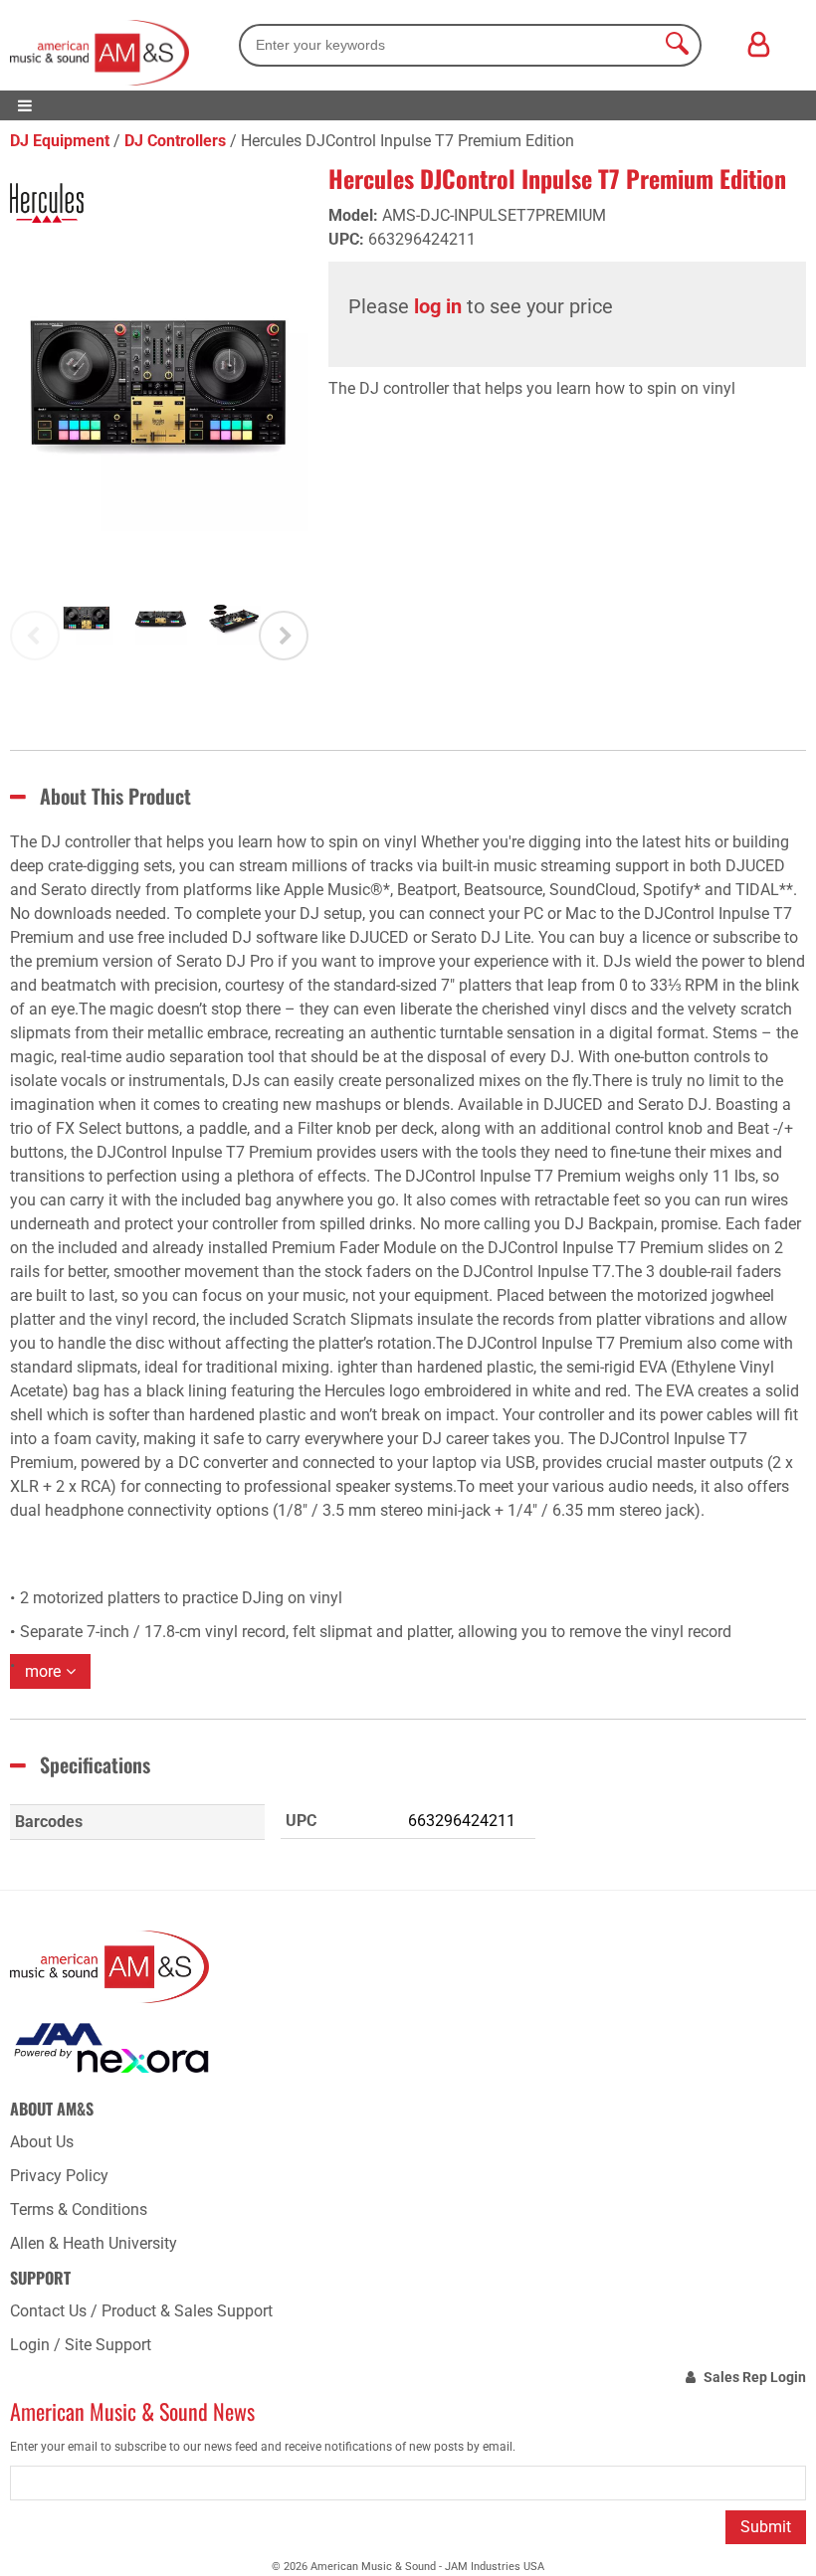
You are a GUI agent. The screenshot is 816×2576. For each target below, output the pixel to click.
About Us (42, 2142)
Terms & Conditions (79, 2209)
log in (438, 306)
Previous (35, 636)
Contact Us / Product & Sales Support (141, 2311)
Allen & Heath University (94, 2243)
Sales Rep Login (755, 2377)
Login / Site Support (81, 2345)
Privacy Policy (59, 2176)
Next (284, 636)
